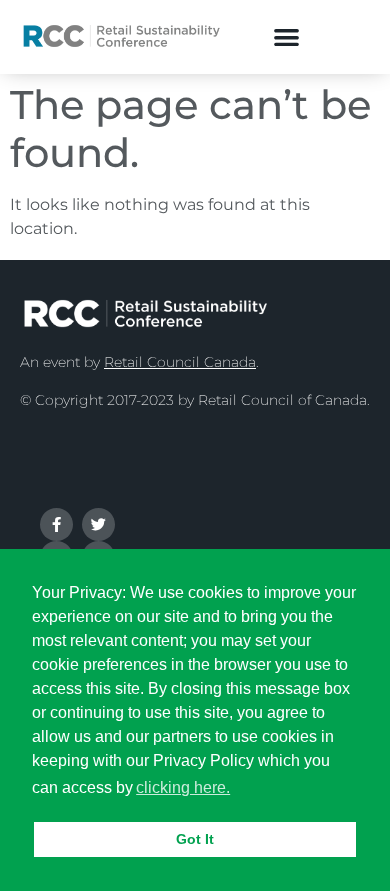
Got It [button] (195, 839)
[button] (287, 36)
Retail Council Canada (180, 362)
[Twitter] (98, 524)
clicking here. (183, 787)
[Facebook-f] (56, 524)
